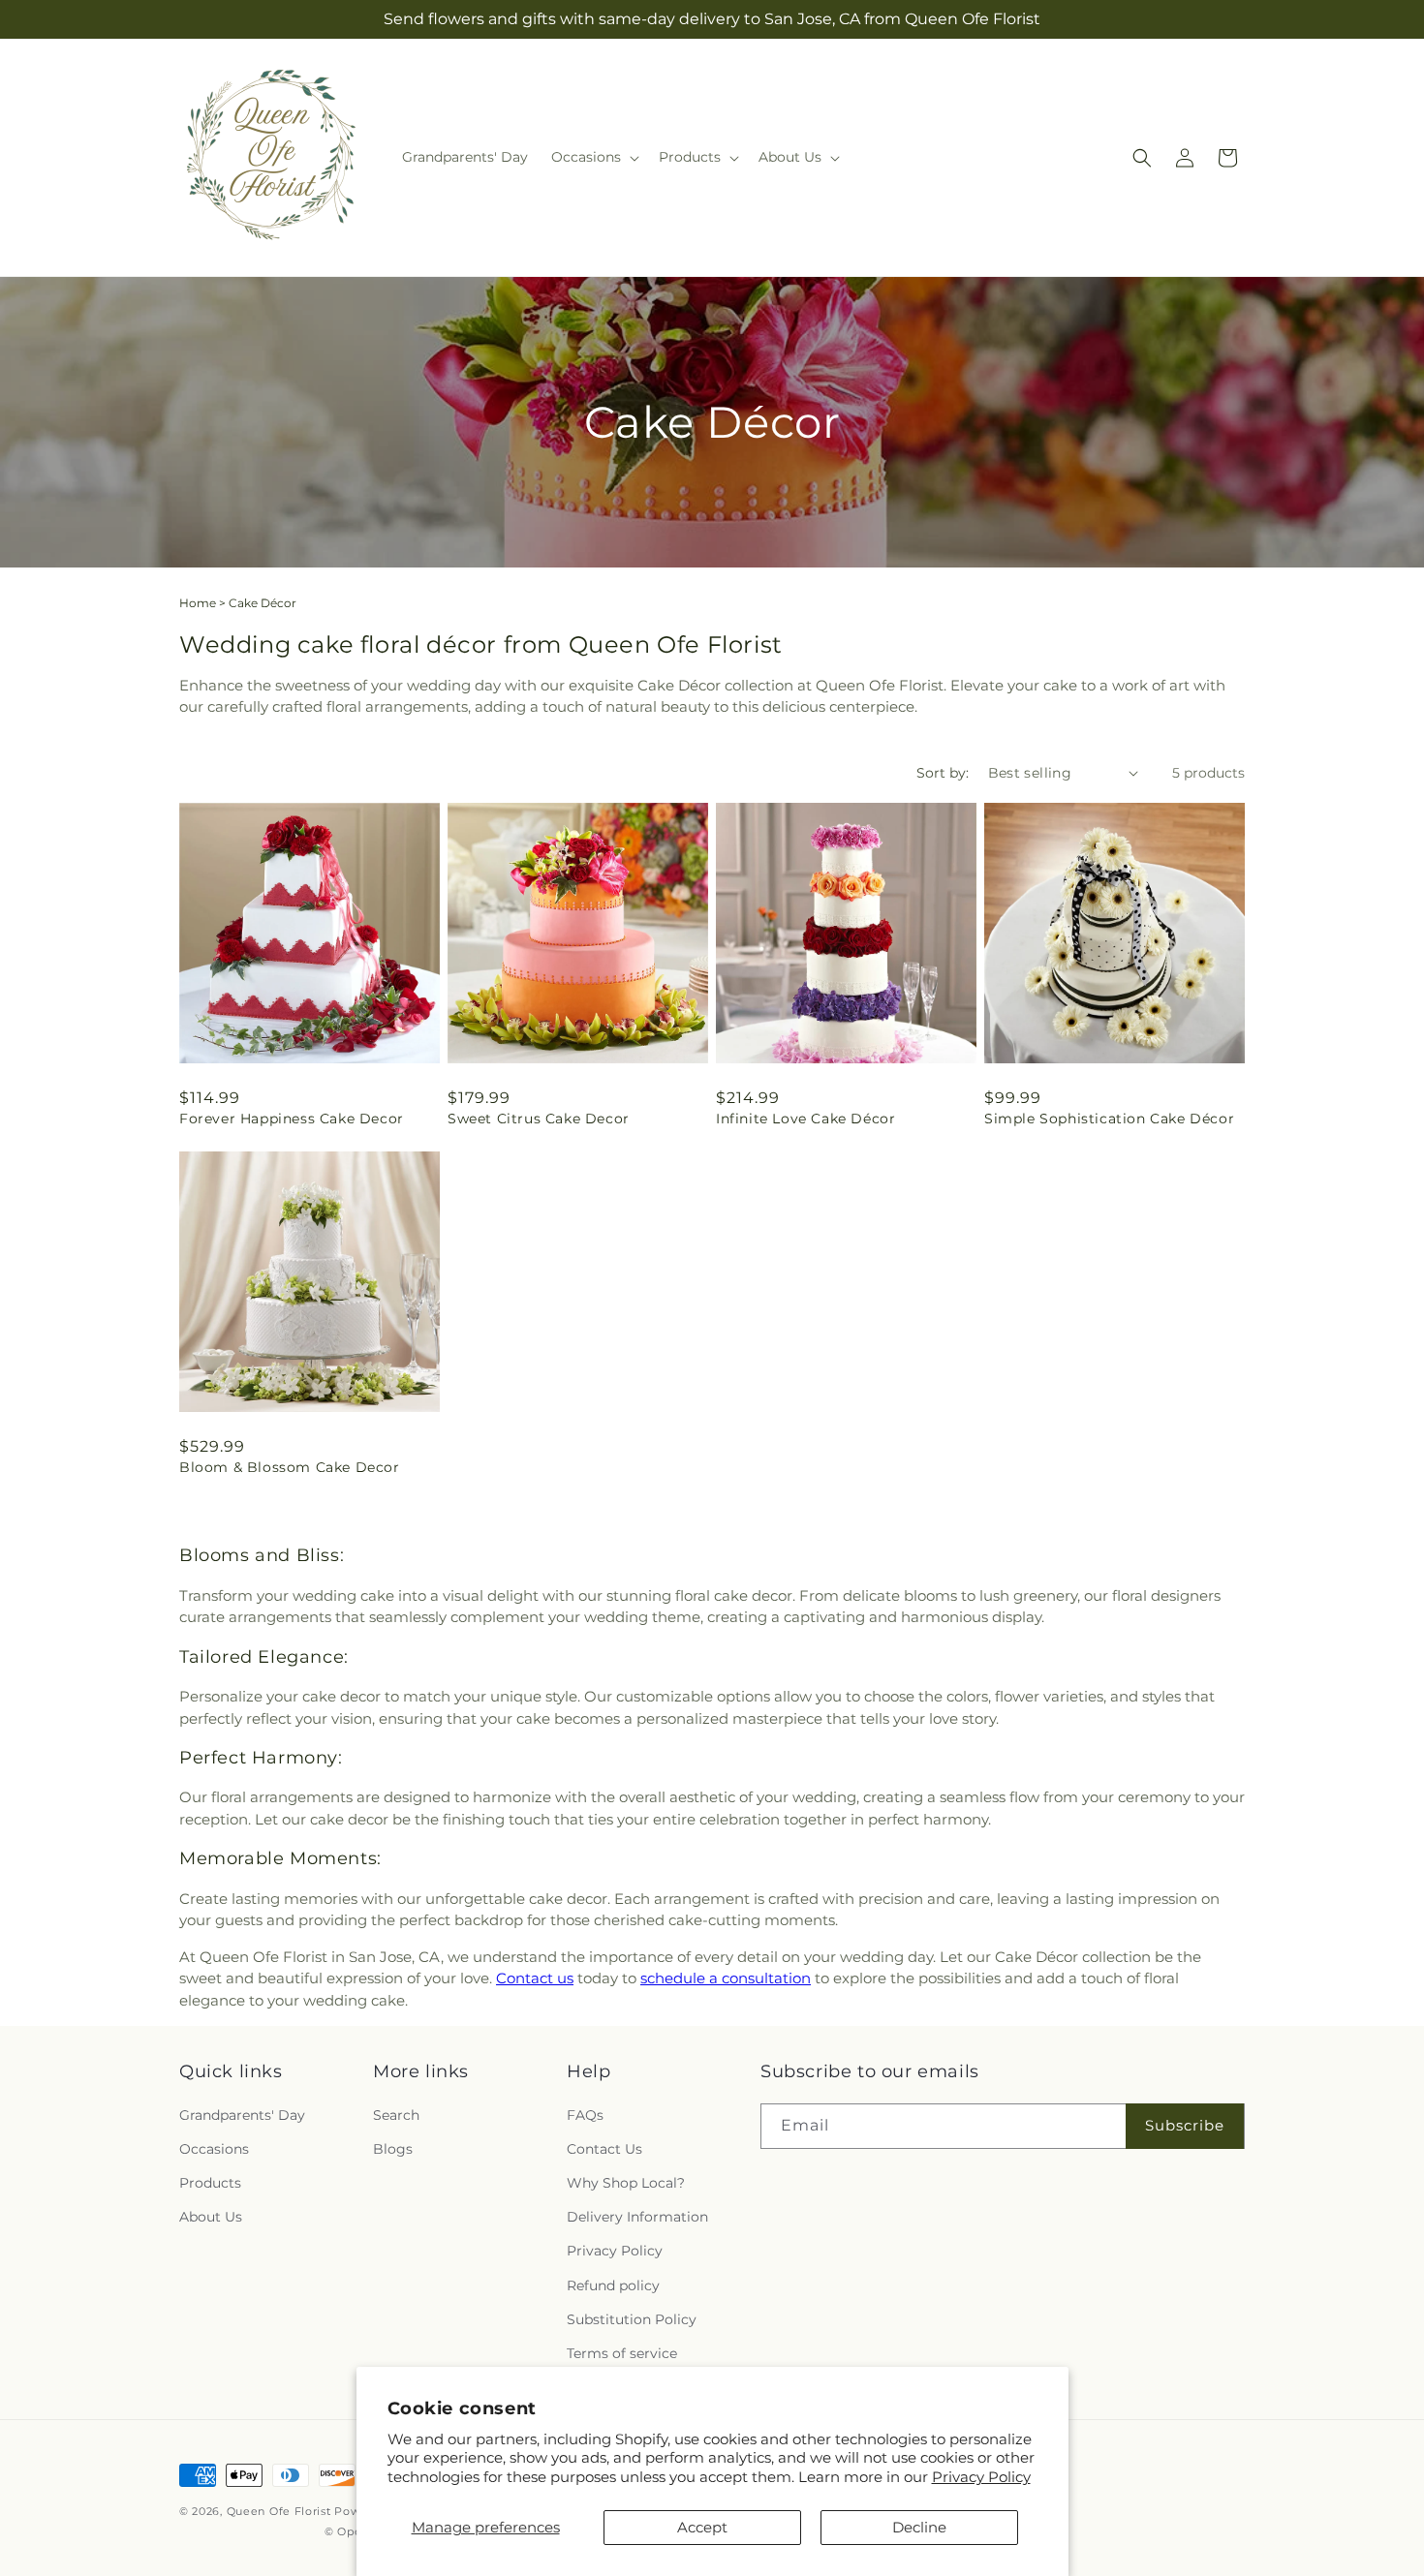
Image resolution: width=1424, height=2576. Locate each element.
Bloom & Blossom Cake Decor (290, 1467)
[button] (593, 157)
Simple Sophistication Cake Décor (1109, 1119)
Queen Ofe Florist (279, 2511)
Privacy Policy (981, 2477)
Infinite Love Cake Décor (805, 1119)
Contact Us (604, 2149)
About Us (211, 2217)
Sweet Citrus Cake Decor (539, 1119)
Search (396, 2115)
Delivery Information (637, 2217)
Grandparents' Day (242, 2115)
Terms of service (622, 2353)
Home (198, 603)
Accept (702, 2527)
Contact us (535, 1978)
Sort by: (943, 773)
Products (210, 2183)
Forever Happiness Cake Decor (292, 1119)
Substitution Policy (632, 2319)
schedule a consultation (726, 1978)
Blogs (393, 2149)
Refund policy (613, 2285)
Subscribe (1185, 2125)
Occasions (214, 2149)
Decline (919, 2527)
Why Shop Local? (626, 2183)
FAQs (585, 2115)
